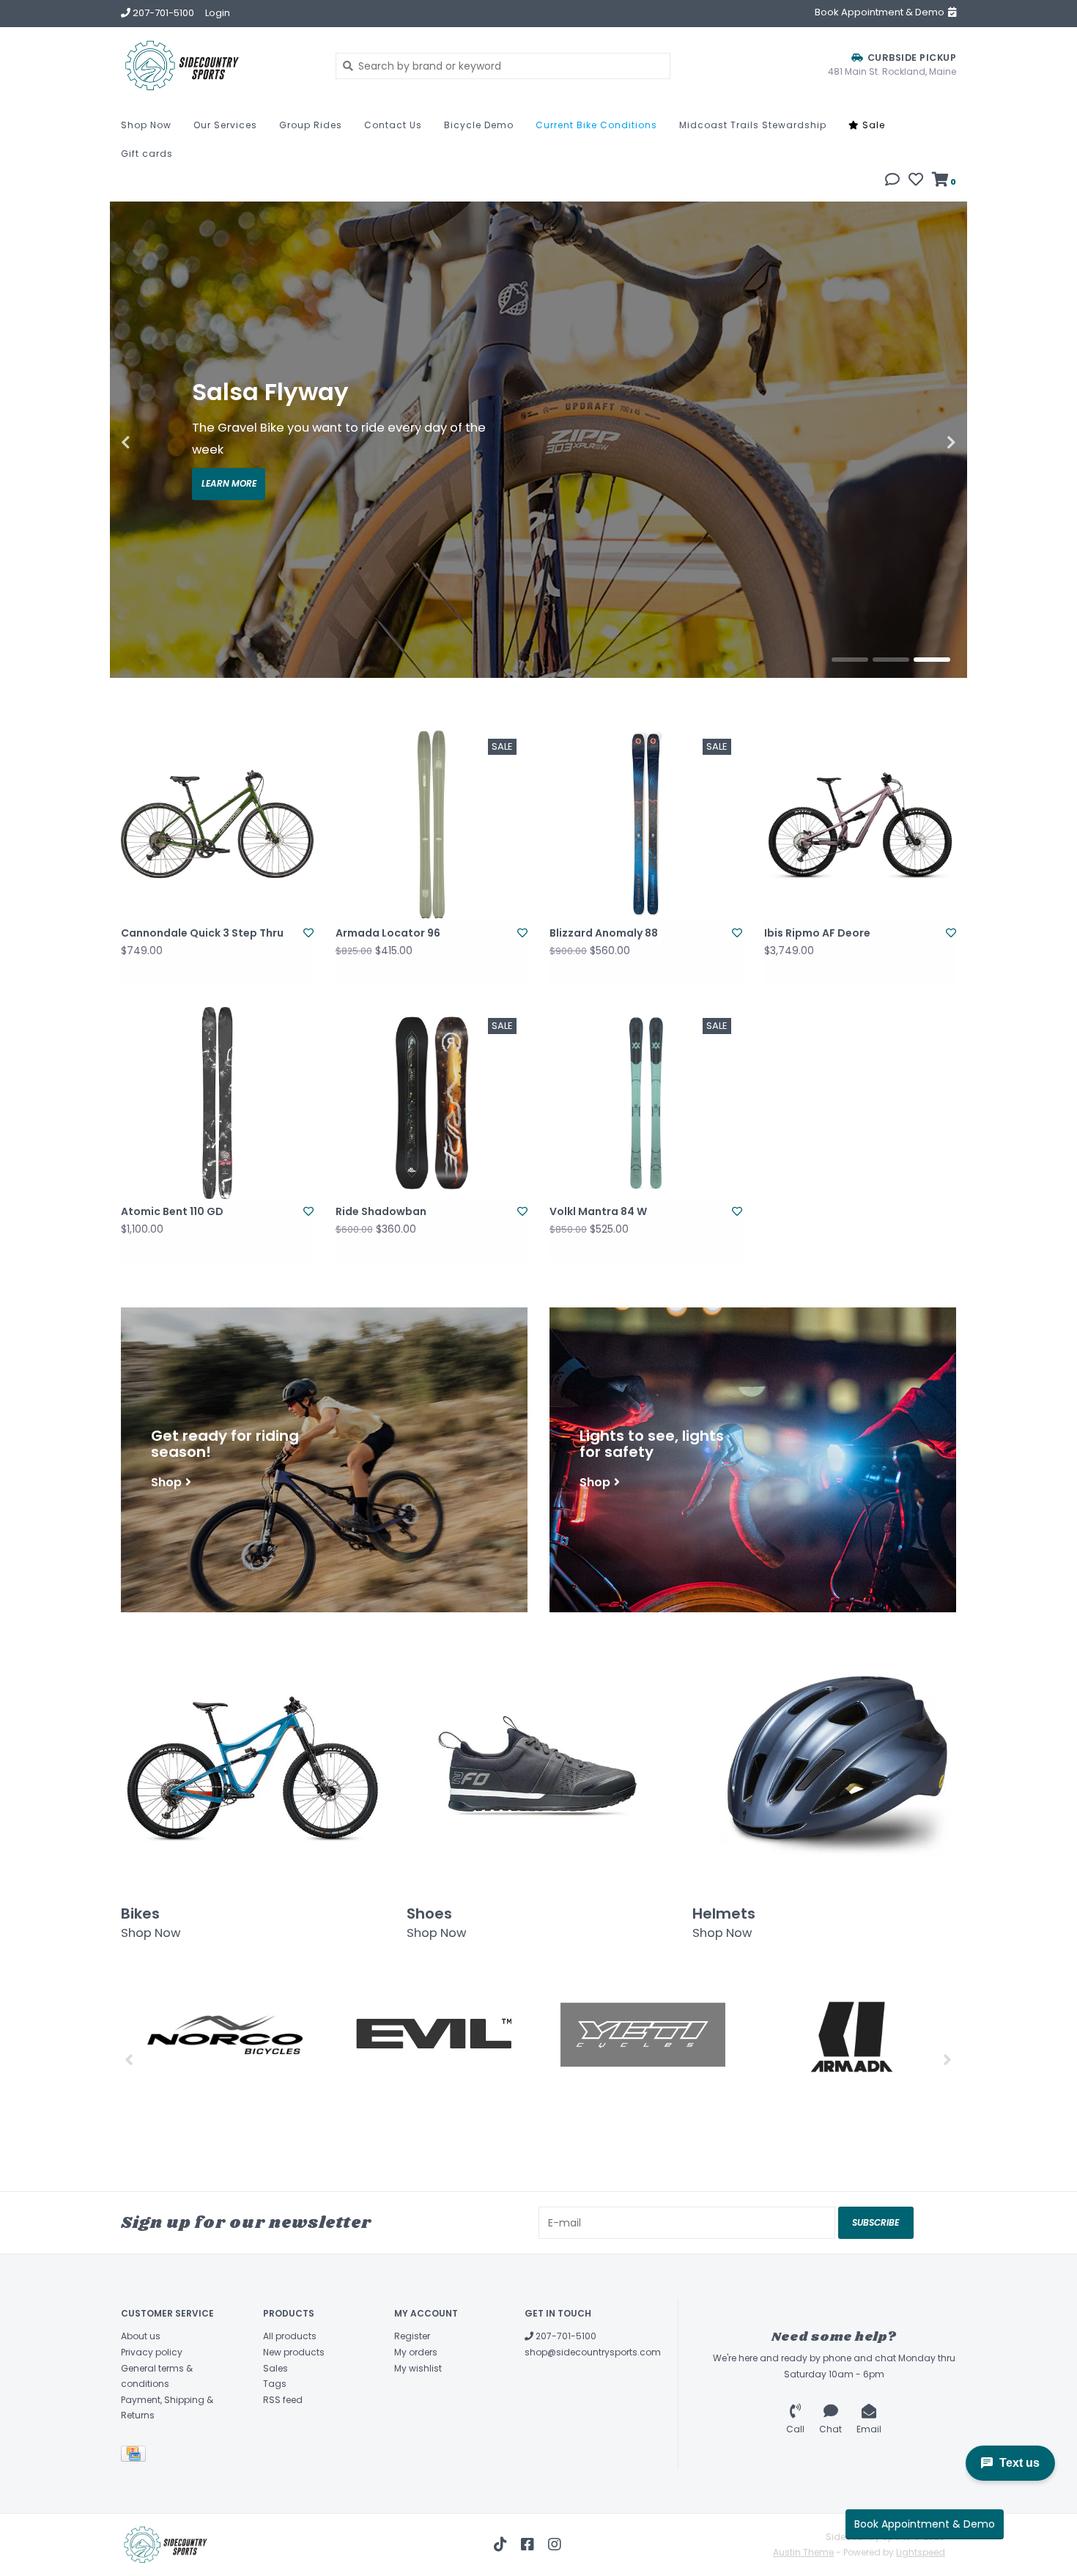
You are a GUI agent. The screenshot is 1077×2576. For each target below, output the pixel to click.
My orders (416, 2352)
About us (141, 2336)
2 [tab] (891, 660)
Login (218, 13)
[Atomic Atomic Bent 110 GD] (217, 1103)
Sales (275, 2368)
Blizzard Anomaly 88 (604, 933)
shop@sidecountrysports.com (593, 2352)
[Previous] (129, 2059)
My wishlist (418, 2368)
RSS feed (283, 2400)
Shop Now (146, 125)
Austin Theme (803, 2552)
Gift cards (147, 154)
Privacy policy (152, 2352)
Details (229, 473)
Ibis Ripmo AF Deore (817, 933)
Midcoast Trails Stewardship (753, 125)
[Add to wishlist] (308, 933)
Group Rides (311, 125)
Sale (872, 125)
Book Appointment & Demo (925, 2524)
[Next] (948, 2059)
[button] (892, 181)
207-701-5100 (565, 2336)
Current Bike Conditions (596, 125)
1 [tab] (850, 660)
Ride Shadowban (381, 1211)
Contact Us (393, 125)
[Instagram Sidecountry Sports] (555, 2544)
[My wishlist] (916, 181)
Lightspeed (921, 2552)
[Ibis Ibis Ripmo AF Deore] (861, 824)
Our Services (225, 125)
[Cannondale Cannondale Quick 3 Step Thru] (217, 824)
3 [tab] (932, 660)
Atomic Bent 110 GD (172, 1211)
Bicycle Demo (479, 125)
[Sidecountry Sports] (217, 66)
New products (294, 2352)
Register (412, 2336)
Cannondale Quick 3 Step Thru (202, 933)
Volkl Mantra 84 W (598, 1211)
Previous (158, 443)
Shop (166, 1481)
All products (290, 2336)
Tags (275, 2384)
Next (919, 443)
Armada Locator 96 (388, 933)
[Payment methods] (136, 2456)
